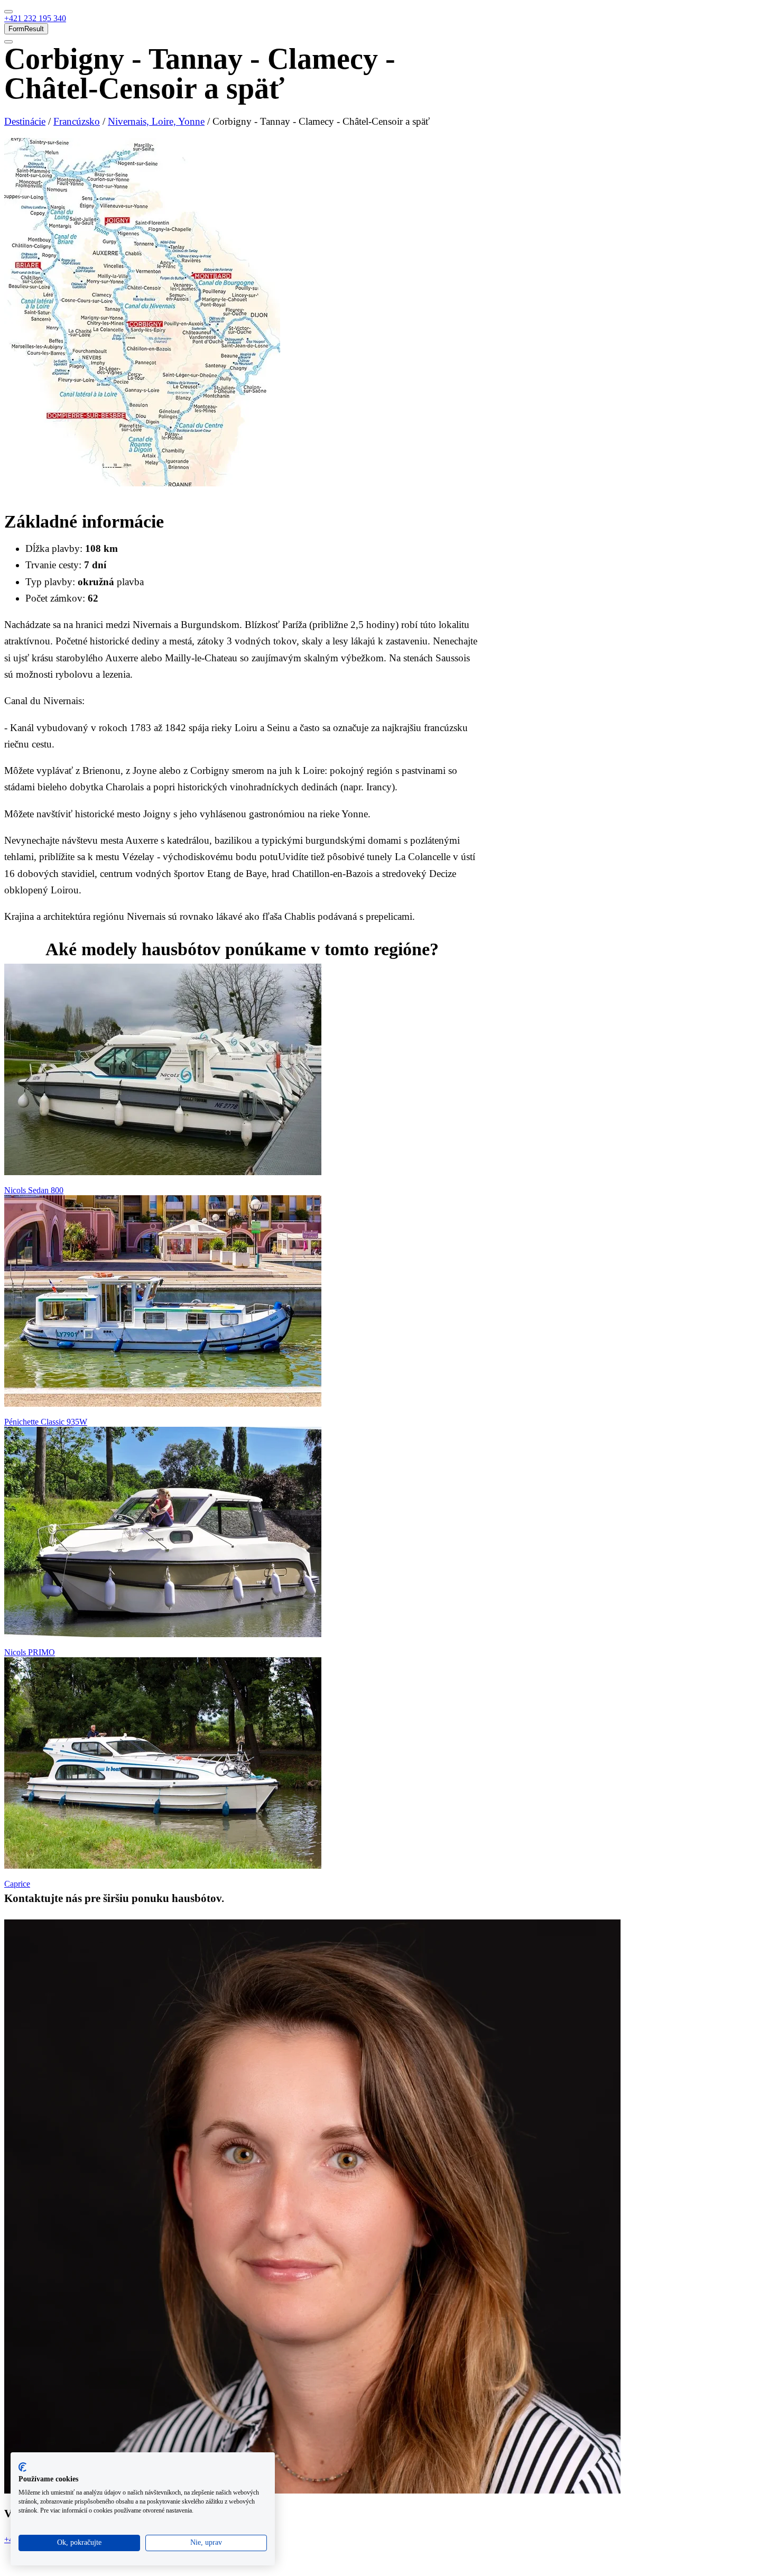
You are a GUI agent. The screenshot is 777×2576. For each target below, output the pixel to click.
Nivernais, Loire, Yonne (156, 121)
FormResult (26, 29)
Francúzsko (77, 121)
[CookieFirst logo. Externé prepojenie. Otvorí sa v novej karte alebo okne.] (22, 2467)
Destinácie (25, 121)
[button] (35, 18)
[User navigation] (8, 42)
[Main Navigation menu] (8, 12)
